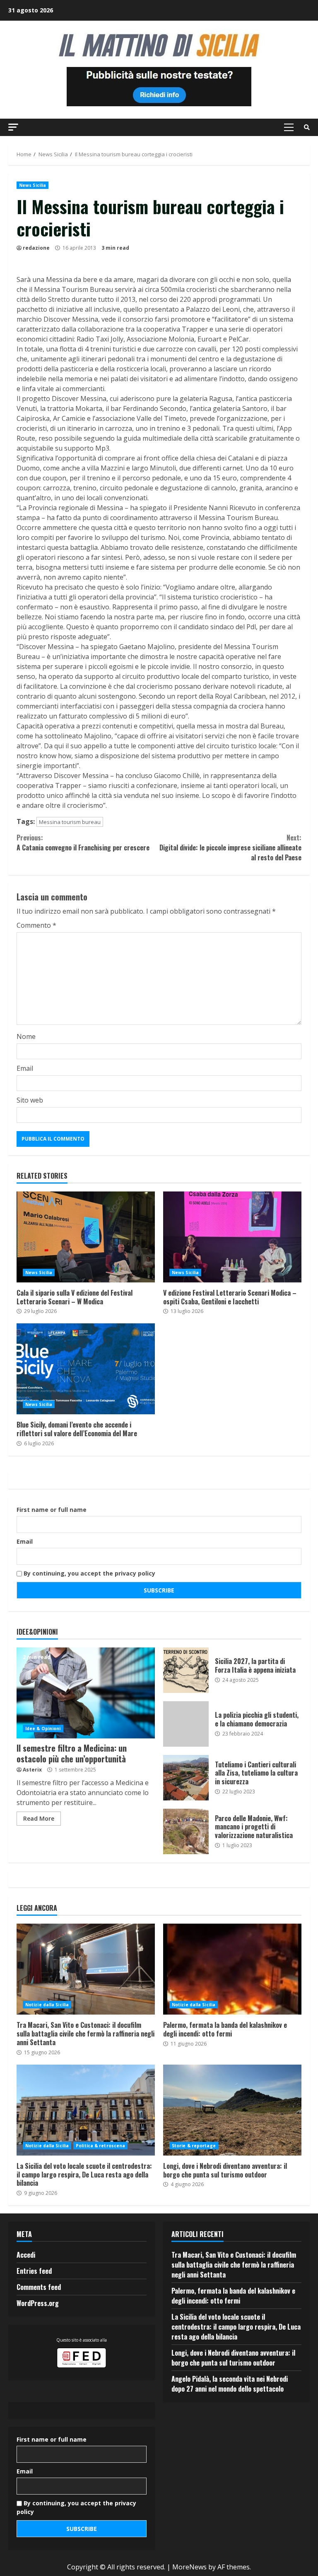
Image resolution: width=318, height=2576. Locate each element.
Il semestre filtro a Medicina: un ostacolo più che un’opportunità (86, 1693)
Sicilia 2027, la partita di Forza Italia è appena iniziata (186, 1670)
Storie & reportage (194, 2146)
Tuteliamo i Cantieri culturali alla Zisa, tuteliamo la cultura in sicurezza (186, 1778)
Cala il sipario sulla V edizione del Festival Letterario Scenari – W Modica (86, 1237)
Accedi (26, 2255)
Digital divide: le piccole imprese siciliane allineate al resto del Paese (230, 848)
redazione (36, 248)
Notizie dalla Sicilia (47, 2005)
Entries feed (34, 2271)
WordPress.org (38, 2303)
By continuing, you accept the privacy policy (89, 1573)
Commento (36, 925)
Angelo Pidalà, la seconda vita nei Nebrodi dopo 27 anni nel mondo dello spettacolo (230, 2384)
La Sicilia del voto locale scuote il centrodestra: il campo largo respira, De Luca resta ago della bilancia (86, 2110)
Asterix (32, 1770)
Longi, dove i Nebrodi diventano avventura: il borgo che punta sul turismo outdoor (232, 2110)
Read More (39, 1818)
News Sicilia (33, 185)
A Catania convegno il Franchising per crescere (83, 843)
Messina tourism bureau (70, 822)
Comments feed (39, 2287)
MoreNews (189, 2567)
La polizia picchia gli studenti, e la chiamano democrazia (186, 1724)
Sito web (30, 1100)
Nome (26, 1036)
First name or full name (52, 1510)
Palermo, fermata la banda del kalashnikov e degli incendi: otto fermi (232, 1969)
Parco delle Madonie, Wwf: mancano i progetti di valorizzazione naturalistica (186, 1831)
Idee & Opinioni (43, 1728)
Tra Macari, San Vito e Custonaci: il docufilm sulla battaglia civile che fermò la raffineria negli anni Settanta (86, 1969)
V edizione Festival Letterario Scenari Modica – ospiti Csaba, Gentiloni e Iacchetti (232, 1237)
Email (25, 1068)
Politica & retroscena (100, 2146)
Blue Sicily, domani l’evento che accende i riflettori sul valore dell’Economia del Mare (86, 1369)
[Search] (307, 127)
